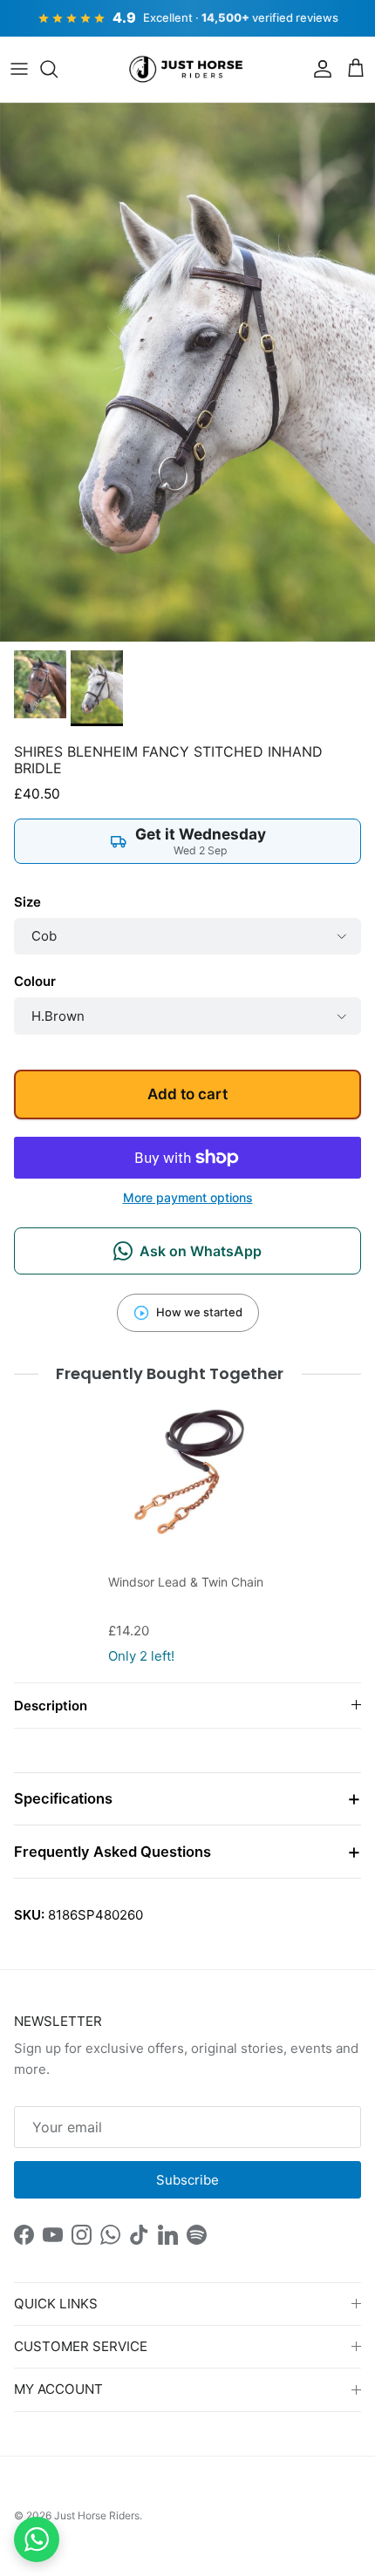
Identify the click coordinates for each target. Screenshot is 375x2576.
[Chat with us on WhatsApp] (37, 2539)
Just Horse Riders (97, 2515)
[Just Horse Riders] (188, 70)
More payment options (188, 1198)
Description (51, 1706)
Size (27, 902)
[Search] (58, 69)
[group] (188, 1531)
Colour (35, 981)
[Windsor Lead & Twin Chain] (188, 1474)
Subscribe (187, 2180)
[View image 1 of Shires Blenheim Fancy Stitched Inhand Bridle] (40, 684)
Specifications (63, 1798)
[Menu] (19, 69)
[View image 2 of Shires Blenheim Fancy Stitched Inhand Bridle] (97, 688)
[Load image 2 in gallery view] (187, 372)
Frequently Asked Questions (112, 1852)
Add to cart (187, 1094)
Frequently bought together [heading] (170, 1373)
